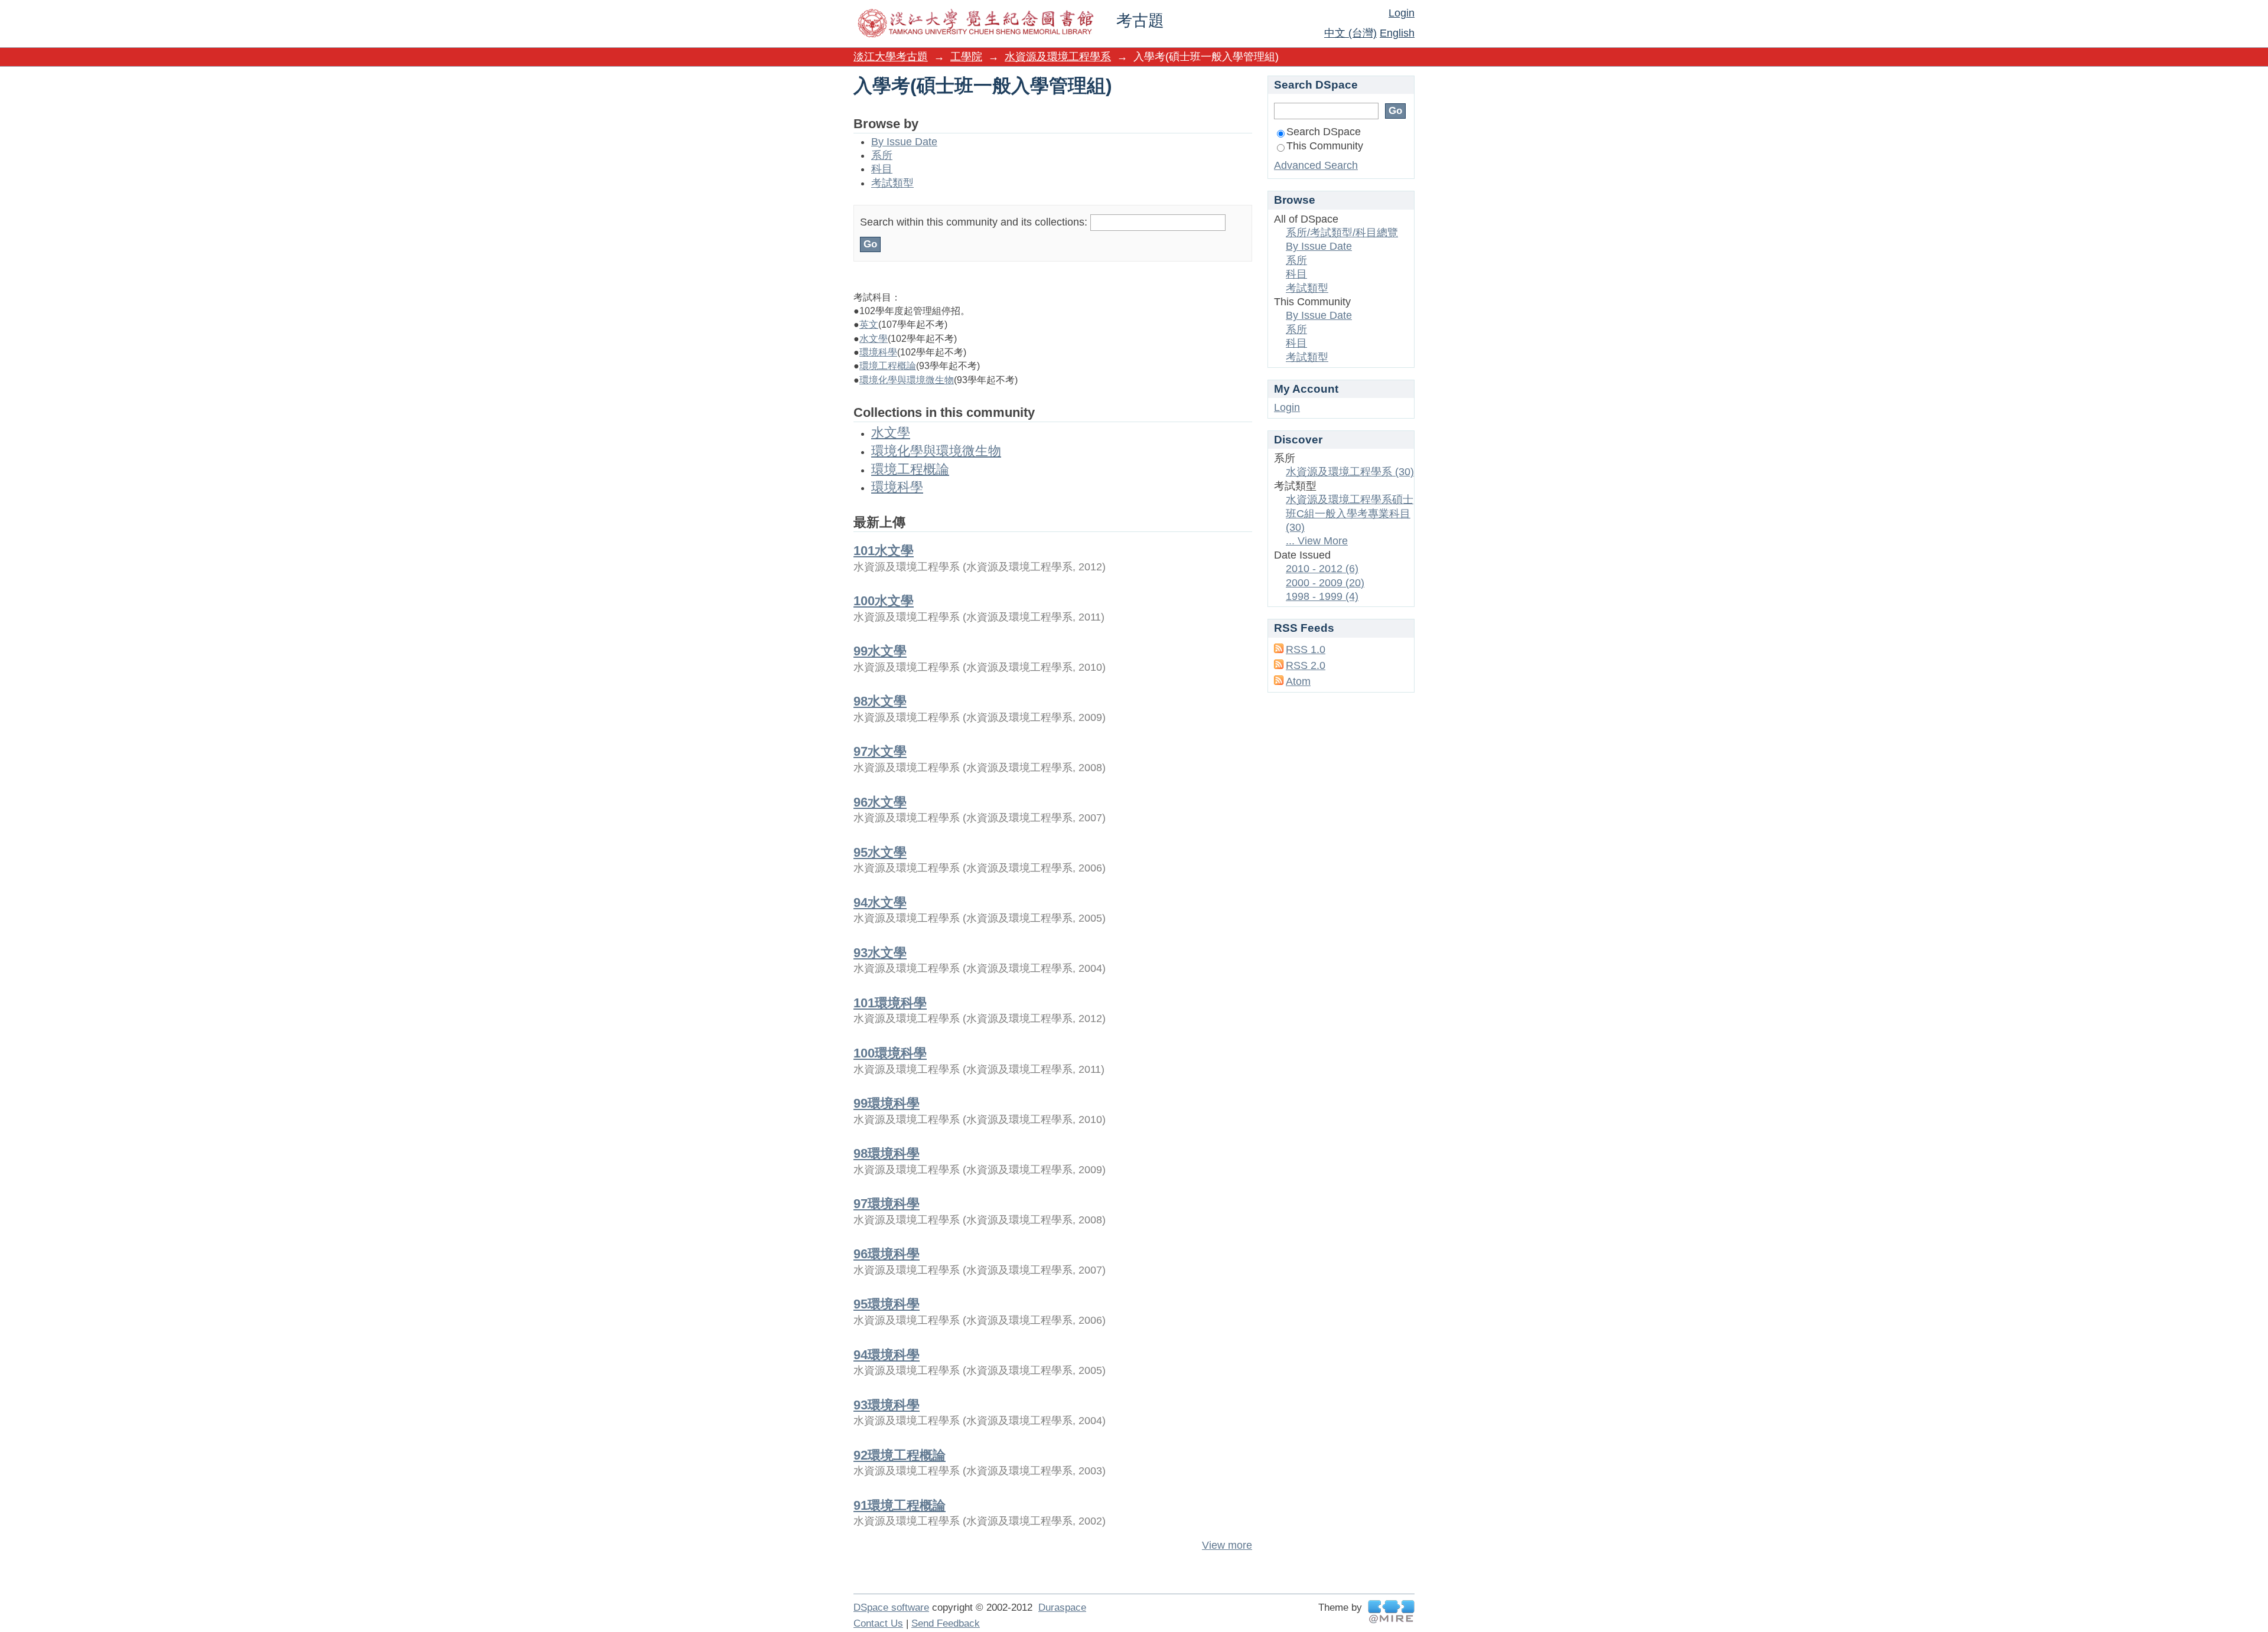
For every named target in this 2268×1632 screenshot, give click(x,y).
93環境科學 (887, 1405)
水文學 (874, 339)
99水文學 (880, 651)
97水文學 (880, 751)
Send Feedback (946, 1623)
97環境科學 (887, 1204)
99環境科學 (887, 1103)
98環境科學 (887, 1153)
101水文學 (884, 551)
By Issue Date (904, 142)
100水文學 (884, 601)
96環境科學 (887, 1254)
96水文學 (880, 802)
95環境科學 (887, 1304)
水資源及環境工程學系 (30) (1350, 472)
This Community (1325, 146)
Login (1402, 13)
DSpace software (891, 1607)
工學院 (966, 57)
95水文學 (880, 852)
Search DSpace (1324, 132)
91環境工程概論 (900, 1505)
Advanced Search (1316, 165)
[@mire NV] (1391, 1612)
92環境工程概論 (900, 1455)
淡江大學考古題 (891, 57)
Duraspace (1062, 1607)
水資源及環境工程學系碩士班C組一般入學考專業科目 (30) (1350, 513)
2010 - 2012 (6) (1322, 569)
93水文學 (880, 953)
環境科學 (878, 352)
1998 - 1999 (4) (1322, 596)
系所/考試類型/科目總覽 (1342, 233)
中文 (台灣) (1350, 33)
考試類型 (892, 183)
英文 (869, 324)
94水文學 (880, 903)
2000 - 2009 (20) (1325, 583)
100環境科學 (890, 1053)
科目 (882, 169)
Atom (1298, 681)
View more (1227, 1545)
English (1397, 33)
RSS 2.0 (1306, 665)
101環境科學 (890, 1003)
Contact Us (878, 1623)
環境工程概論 (888, 366)
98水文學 (880, 701)
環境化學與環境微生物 (907, 380)
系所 (882, 155)
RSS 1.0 (1306, 649)
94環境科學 (887, 1355)
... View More (1317, 541)
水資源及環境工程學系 (1058, 57)
